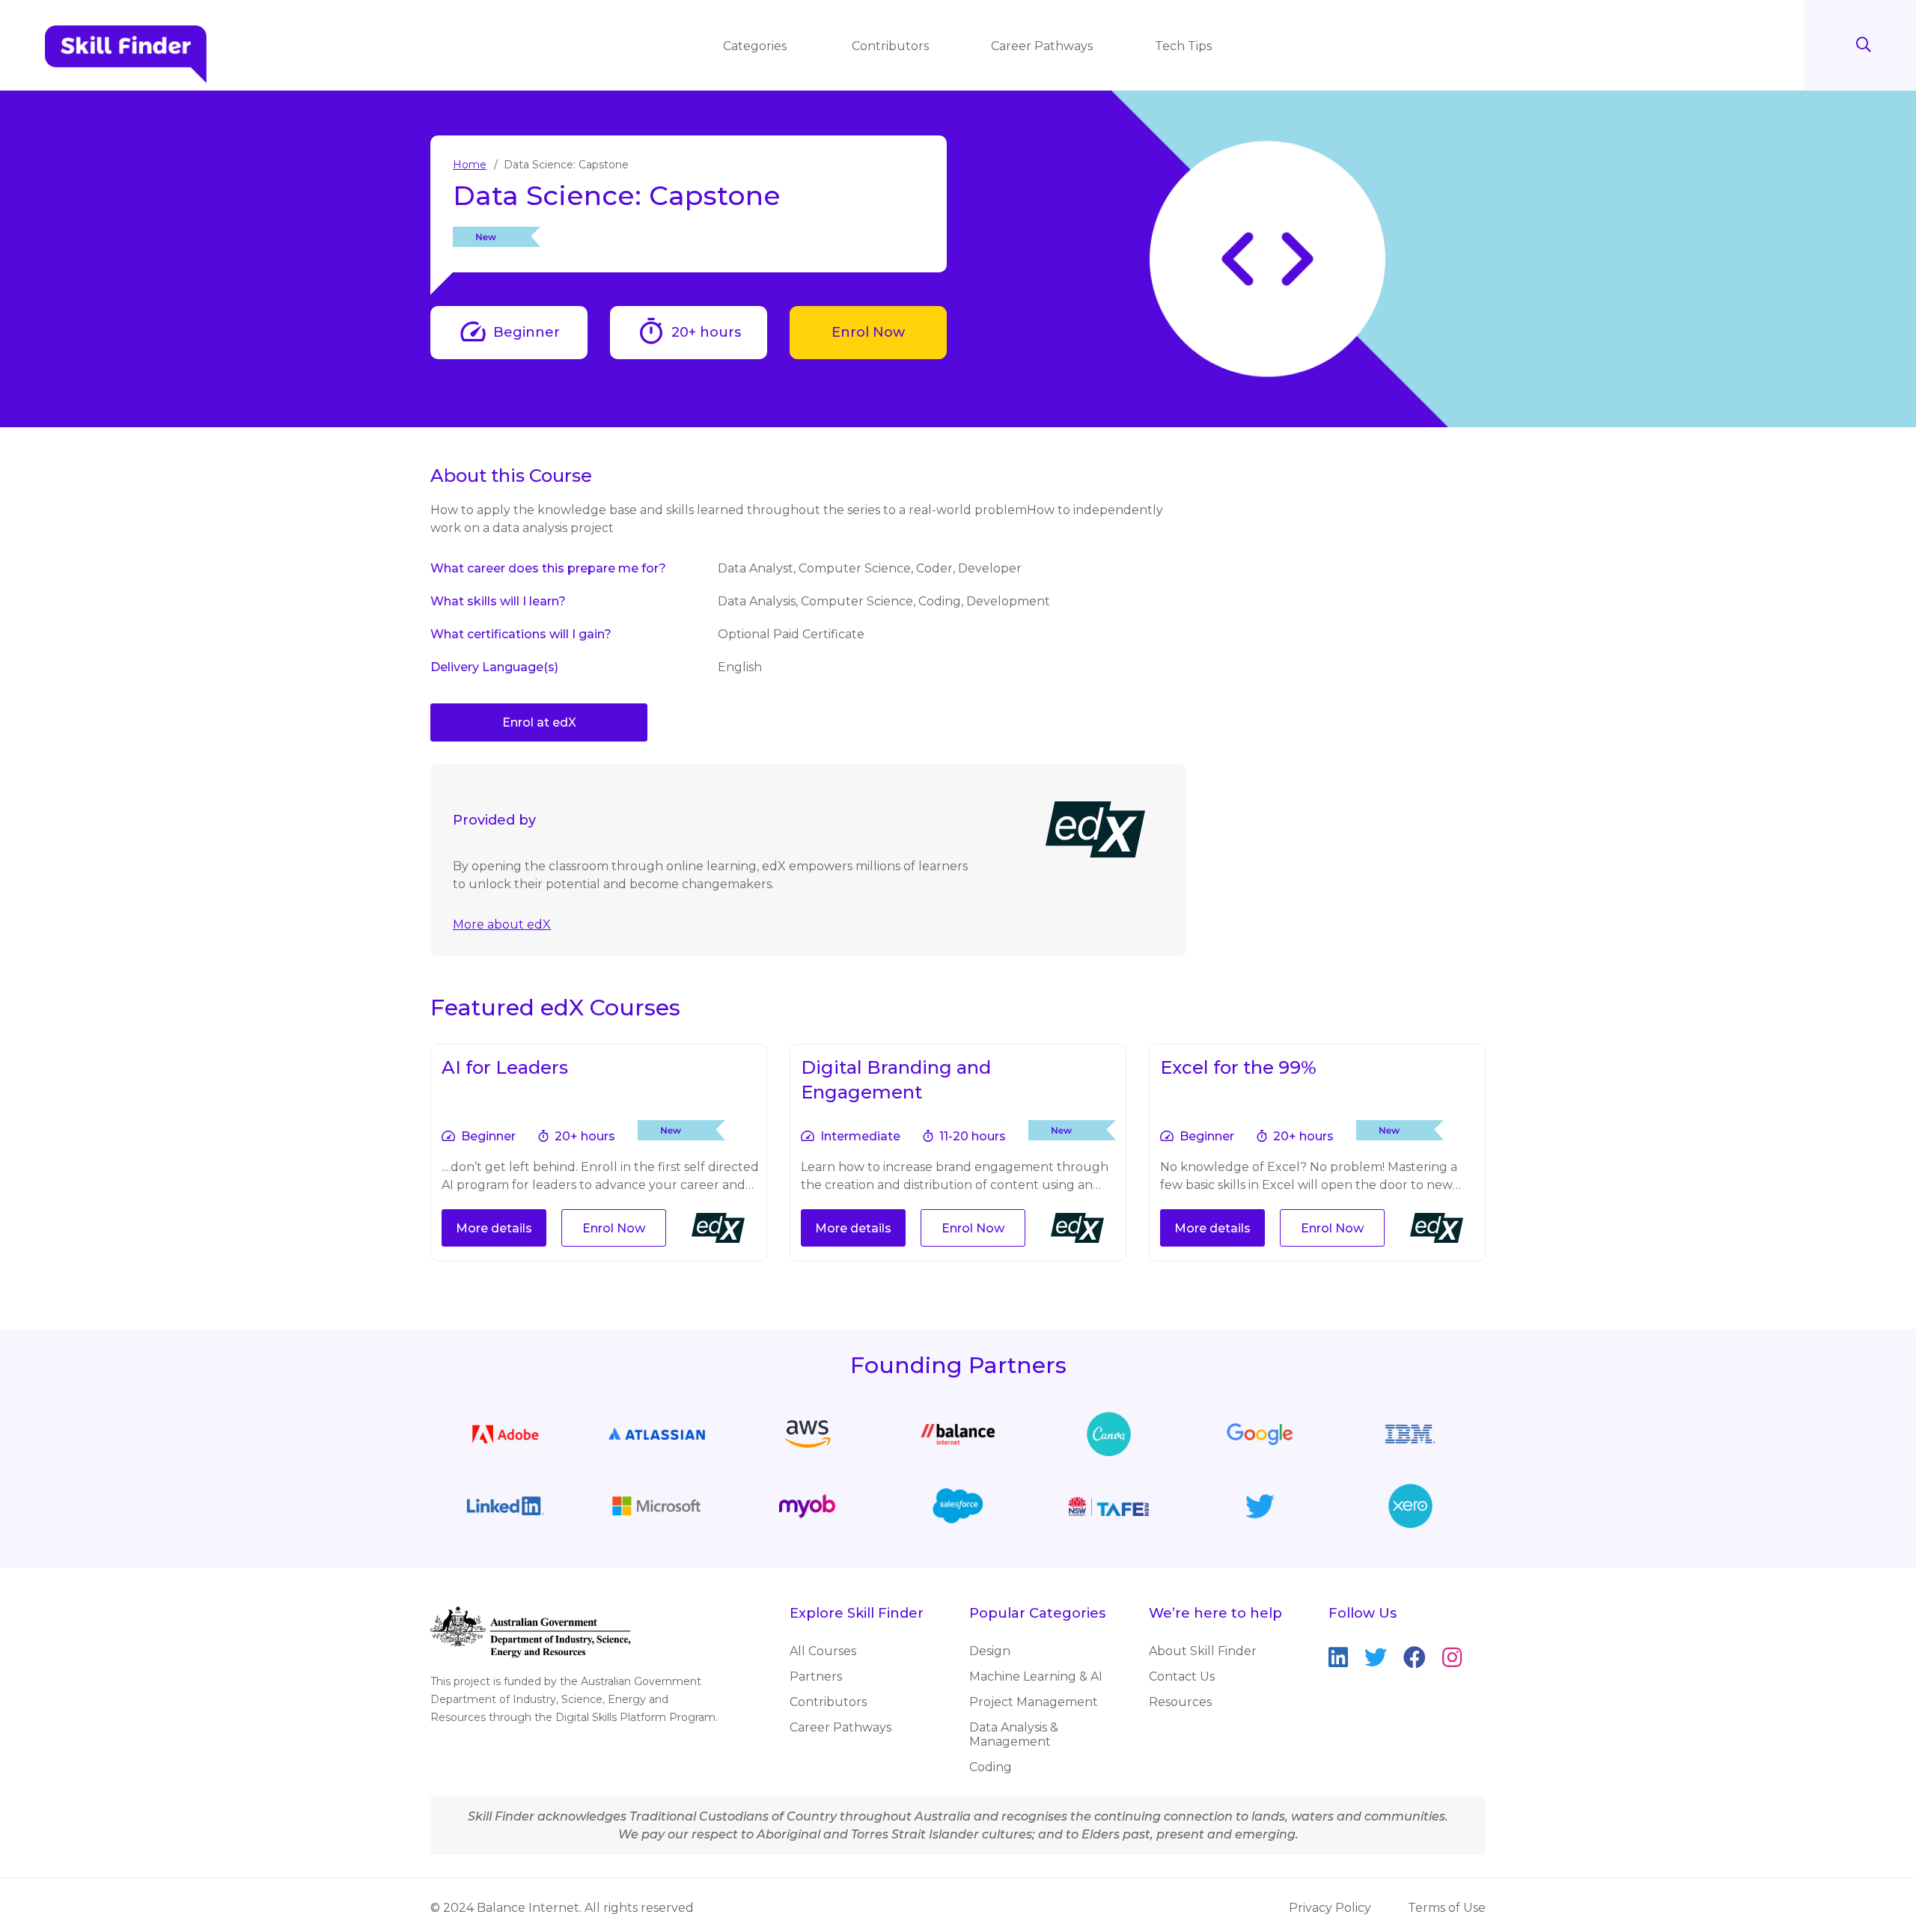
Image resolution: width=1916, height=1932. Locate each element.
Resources (1180, 1702)
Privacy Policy (1330, 1908)
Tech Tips (1183, 46)
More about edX (502, 924)
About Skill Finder (1203, 1651)
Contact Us (1182, 1676)
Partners (816, 1676)
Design (990, 1651)
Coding (991, 1767)
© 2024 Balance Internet (505, 1908)
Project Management (1034, 1702)
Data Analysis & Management (1014, 1734)
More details (494, 1228)
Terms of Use (1447, 1908)
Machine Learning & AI (1036, 1676)
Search (1864, 45)
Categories (756, 46)
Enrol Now (868, 332)
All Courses (823, 1651)
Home (470, 165)
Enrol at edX (539, 722)
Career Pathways (1042, 46)
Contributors (890, 46)
